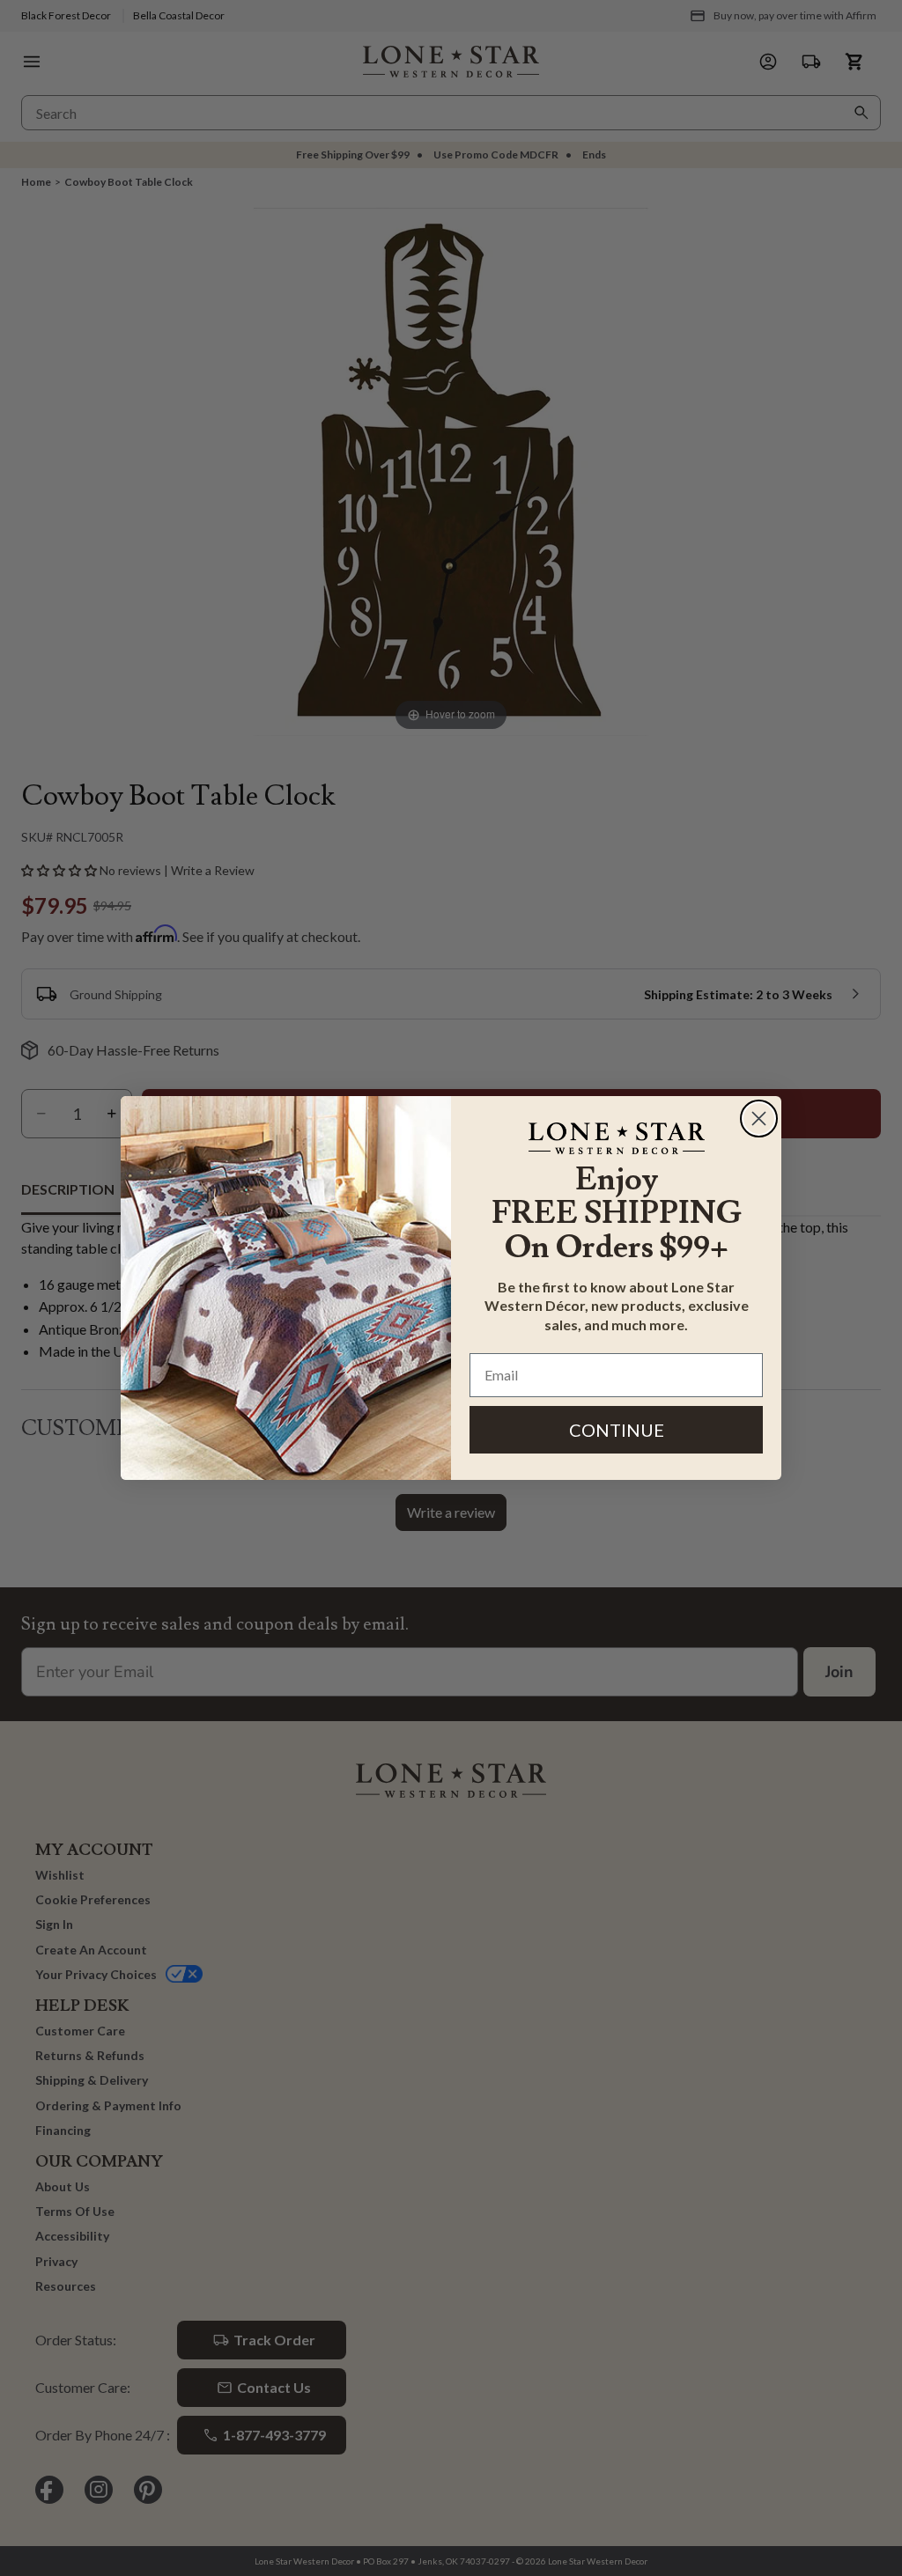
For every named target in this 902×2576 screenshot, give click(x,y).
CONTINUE (617, 1430)
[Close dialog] (759, 1119)
